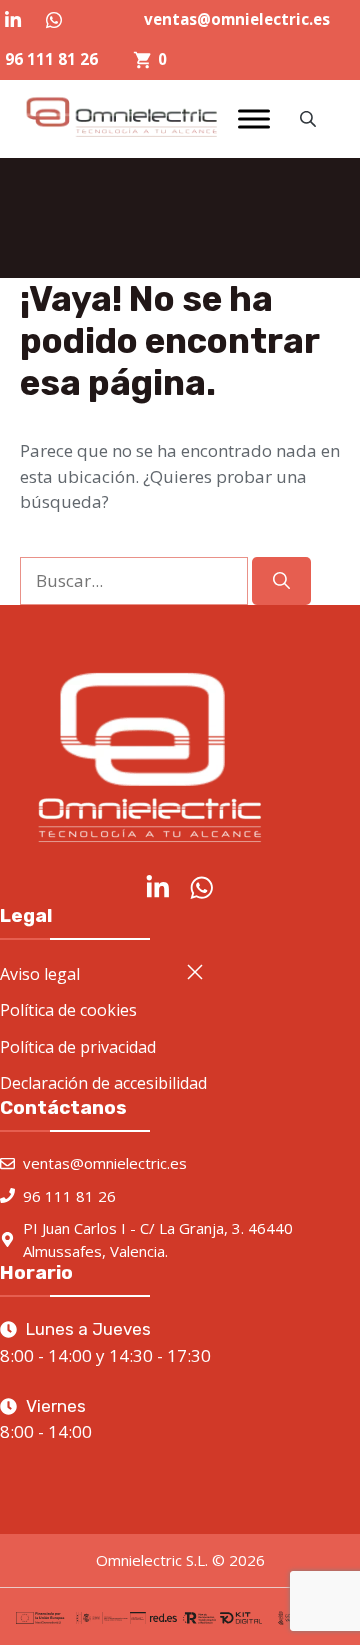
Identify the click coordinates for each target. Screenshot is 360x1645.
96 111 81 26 (51, 59)
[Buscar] (281, 581)
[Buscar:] (136, 580)
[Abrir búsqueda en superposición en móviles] (310, 118)
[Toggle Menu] (254, 119)
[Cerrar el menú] (195, 972)
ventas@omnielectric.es (237, 19)
